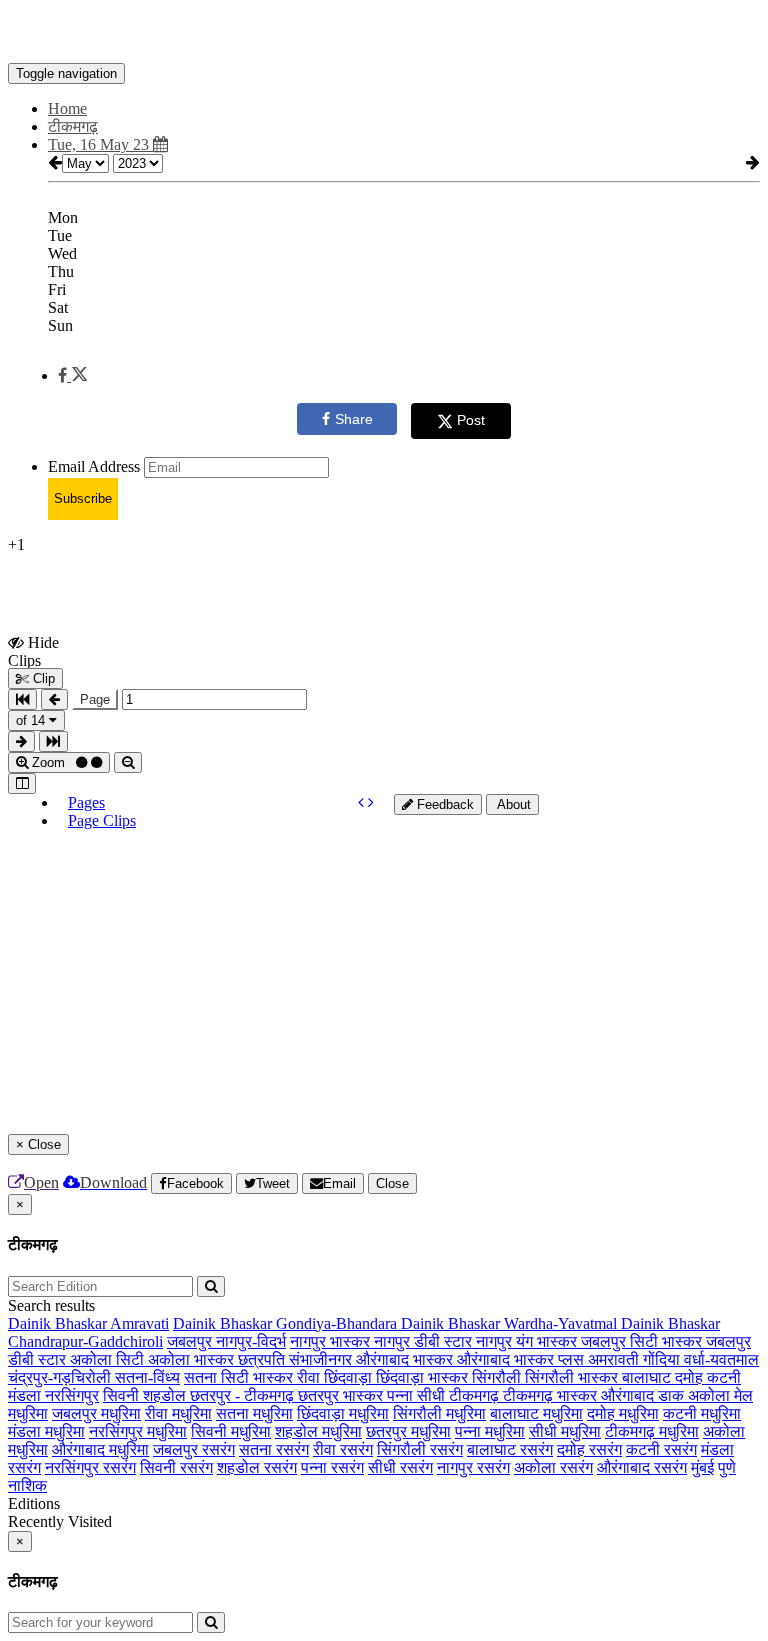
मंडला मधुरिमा (46, 1431)
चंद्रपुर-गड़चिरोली (61, 1377)
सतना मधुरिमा (254, 1413)
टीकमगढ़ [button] (73, 126)
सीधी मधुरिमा (565, 1431)
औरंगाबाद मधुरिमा (100, 1449)
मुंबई (702, 1467)
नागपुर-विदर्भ (251, 1341)
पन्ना (402, 1395)
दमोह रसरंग (589, 1449)
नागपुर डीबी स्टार (425, 1341)
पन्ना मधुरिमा (490, 1431)
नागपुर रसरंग (473, 1467)
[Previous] (363, 802)
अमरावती (615, 1359)
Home (67, 108)
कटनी (724, 1377)
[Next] (371, 802)
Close (392, 1183)
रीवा (310, 1377)
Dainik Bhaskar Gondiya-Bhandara (287, 1323)
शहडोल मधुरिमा (318, 1431)
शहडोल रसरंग (257, 1467)
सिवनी (123, 1395)
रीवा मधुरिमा (178, 1413)
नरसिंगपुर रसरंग (90, 1467)
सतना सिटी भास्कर (240, 1377)
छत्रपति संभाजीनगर (297, 1359)
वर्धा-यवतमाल (721, 1359)
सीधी (433, 1395)
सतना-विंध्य (147, 1377)
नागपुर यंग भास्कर (528, 1341)
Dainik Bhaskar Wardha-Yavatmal (511, 1323)
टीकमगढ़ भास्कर (552, 1395)
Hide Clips (33, 651)
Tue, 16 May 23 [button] (100, 144)
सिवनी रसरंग (176, 1467)
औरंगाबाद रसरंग (642, 1467)
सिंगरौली (498, 1377)
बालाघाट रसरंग (510, 1449)
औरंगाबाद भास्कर (406, 1359)
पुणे (727, 1467)
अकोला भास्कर (193, 1359)
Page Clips (102, 820)
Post (471, 420)
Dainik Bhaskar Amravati (88, 1323)
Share (354, 419)
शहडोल (166, 1395)
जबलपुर (191, 1341)
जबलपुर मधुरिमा (96, 1413)
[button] (72, 375)
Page (95, 699)
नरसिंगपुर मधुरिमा (138, 1431)
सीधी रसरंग (400, 1467)
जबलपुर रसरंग (194, 1449)
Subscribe (83, 498)
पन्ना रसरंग (332, 1467)
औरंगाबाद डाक (644, 1395)
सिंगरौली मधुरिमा (439, 1413)
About (512, 804)
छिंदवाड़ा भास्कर (424, 1377)
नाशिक (27, 1485)
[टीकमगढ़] (384, 33)
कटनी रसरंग (661, 1449)
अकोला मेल (720, 1395)
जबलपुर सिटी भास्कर (643, 1341)
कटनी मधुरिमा (702, 1413)
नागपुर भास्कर (332, 1341)
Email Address (94, 466)
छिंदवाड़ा (350, 1377)
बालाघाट (648, 1377)
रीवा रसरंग (343, 1449)
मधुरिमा (28, 1413)
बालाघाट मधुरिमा (536, 1413)
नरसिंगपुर (72, 1395)
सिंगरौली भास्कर (573, 1377)
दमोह (691, 1377)
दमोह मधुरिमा (623, 1413)
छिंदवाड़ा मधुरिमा (343, 1413)
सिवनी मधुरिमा (231, 1431)
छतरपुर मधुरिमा (408, 1431)
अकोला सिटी (109, 1359)
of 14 (32, 720)
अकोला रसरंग (553, 1467)
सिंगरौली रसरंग (420, 1449)
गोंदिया (663, 1359)
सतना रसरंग (274, 1449)
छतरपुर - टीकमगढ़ (244, 1395)
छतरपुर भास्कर (342, 1395)
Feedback (443, 804)
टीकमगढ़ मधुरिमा (652, 1431)
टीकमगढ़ (476, 1395)
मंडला (26, 1395)
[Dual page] (22, 783)
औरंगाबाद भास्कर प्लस (522, 1359)
